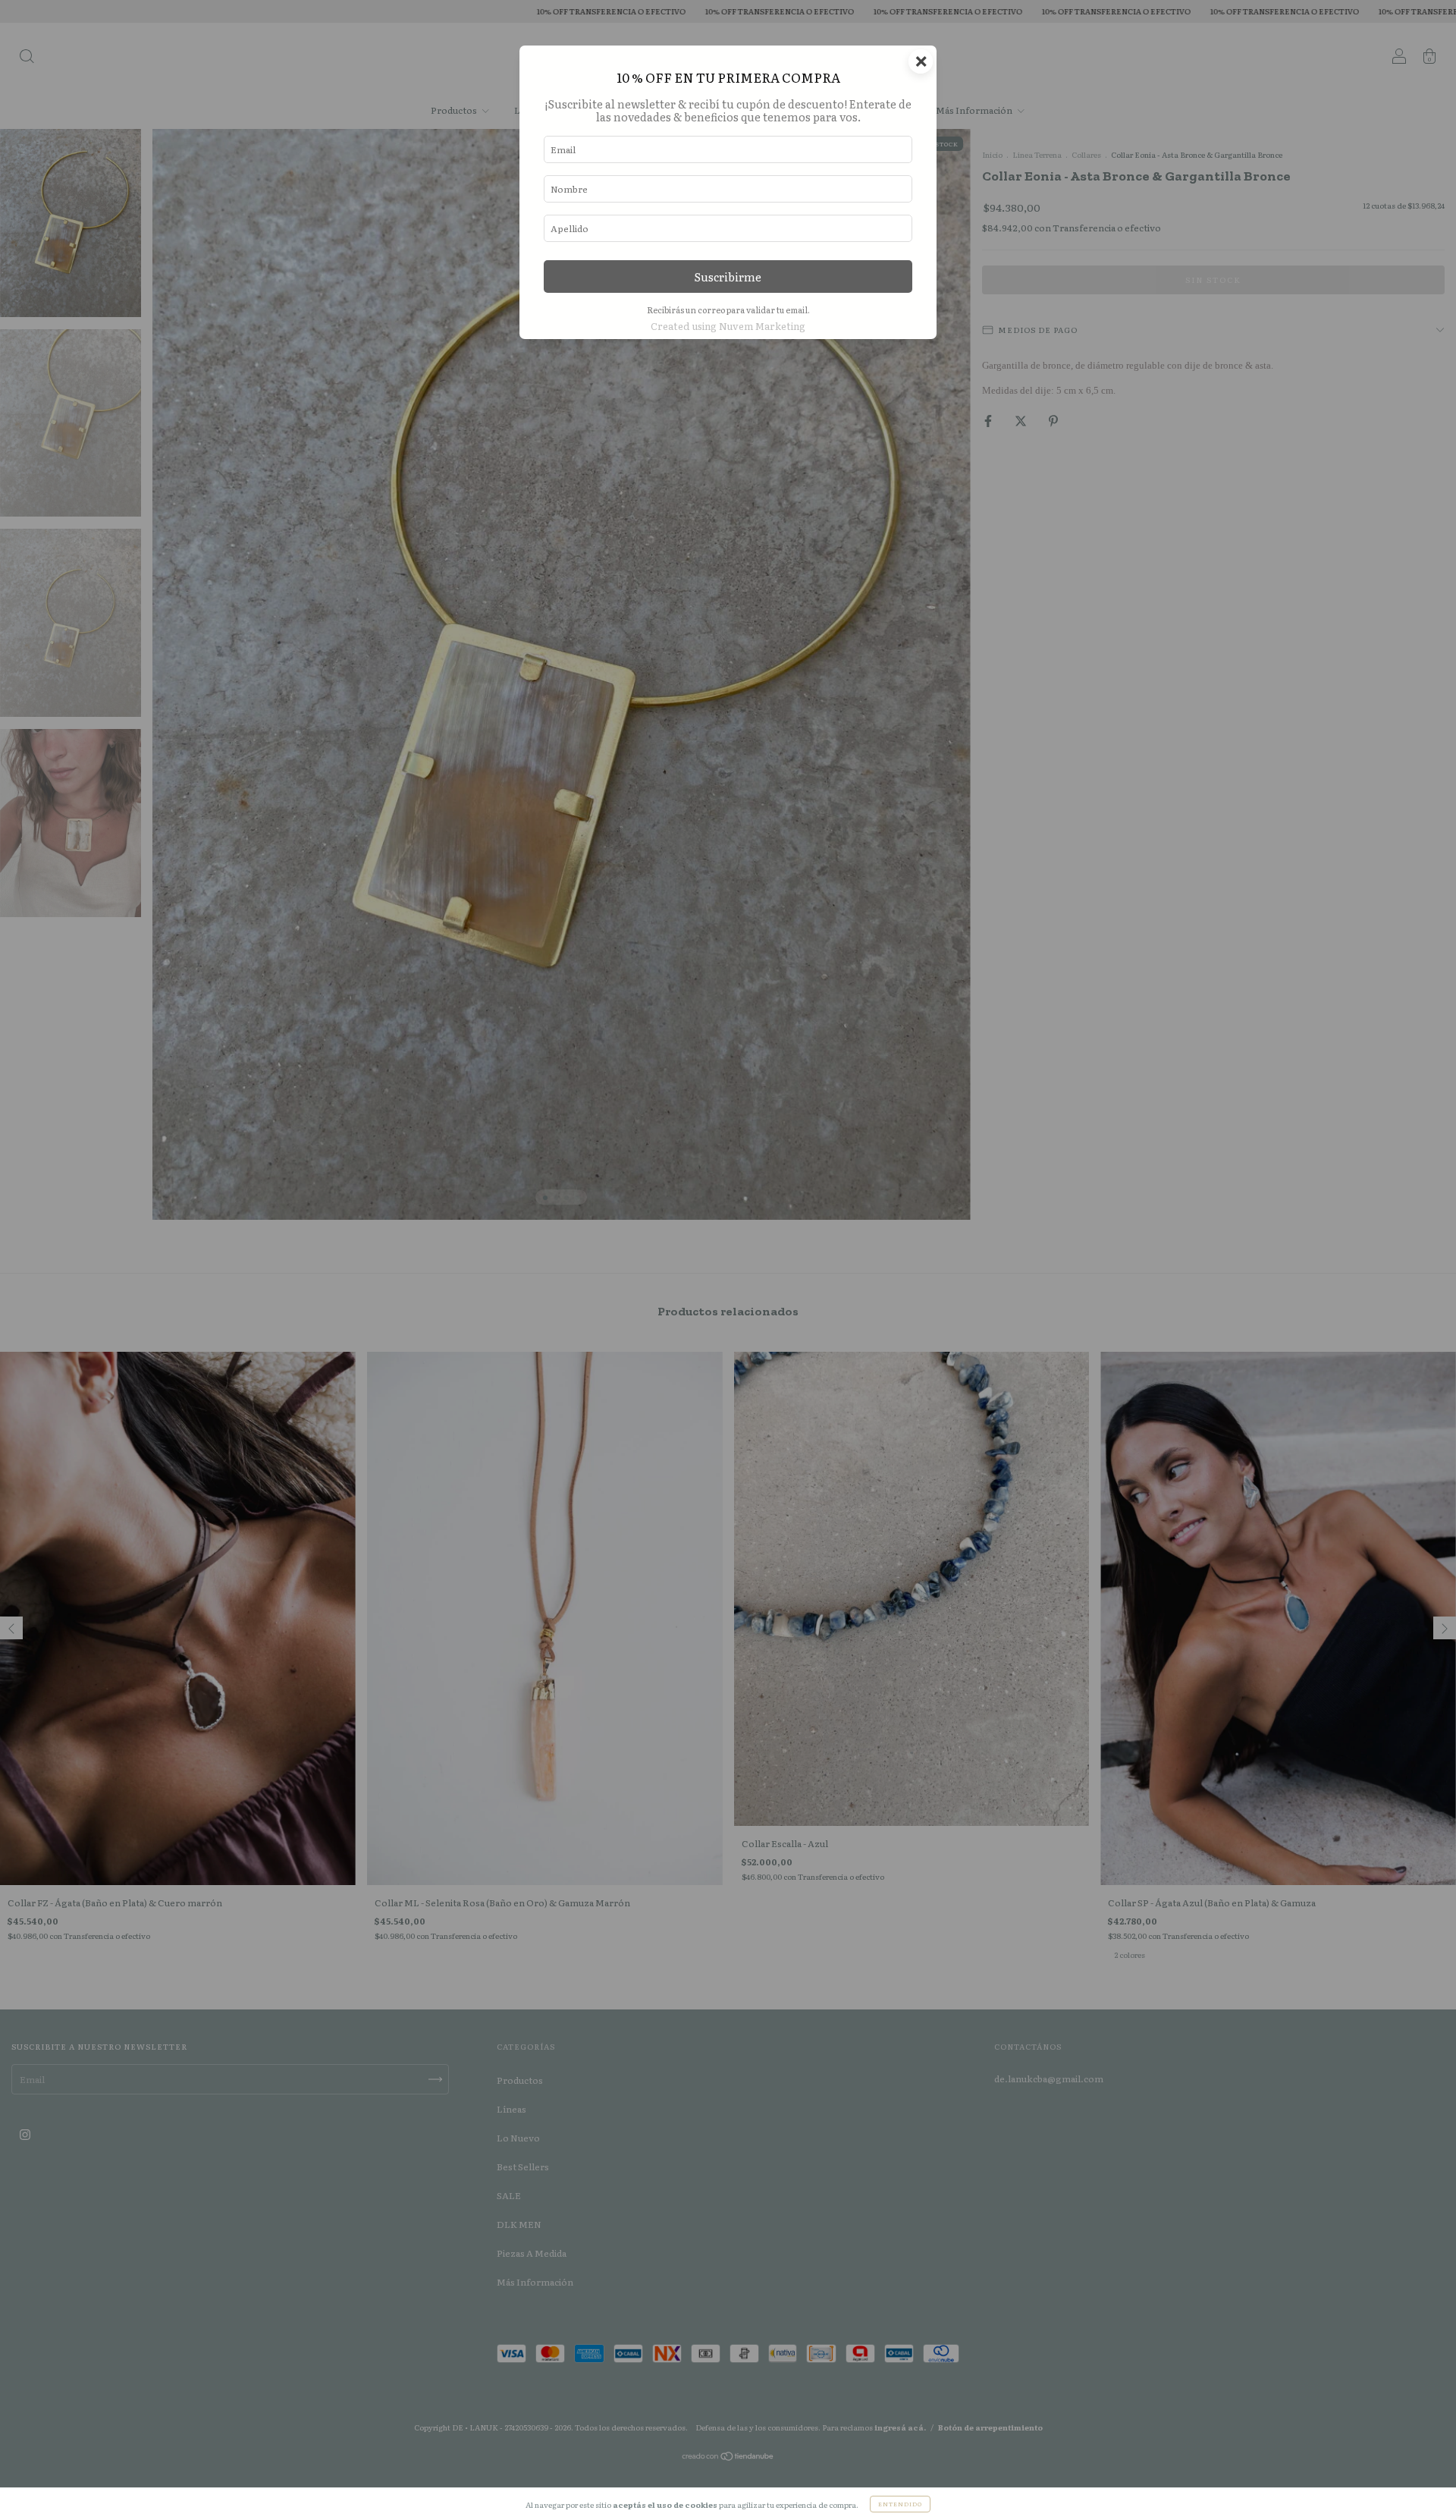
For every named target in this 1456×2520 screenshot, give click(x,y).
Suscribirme (728, 277)
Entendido (900, 2504)
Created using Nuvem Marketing (728, 326)
